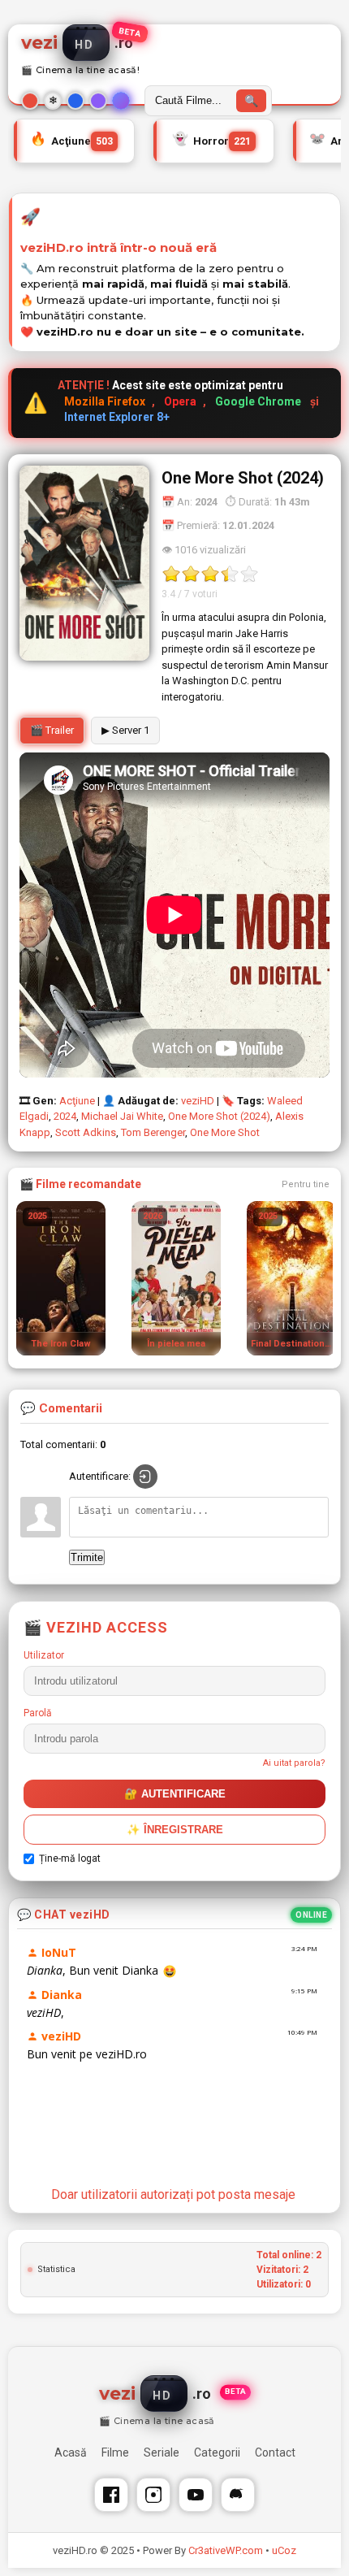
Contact (275, 2452)
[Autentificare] (145, 1477)
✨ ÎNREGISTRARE (175, 1830)
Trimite (87, 1557)
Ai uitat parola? (294, 1763)
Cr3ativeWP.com (226, 2550)
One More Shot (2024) (219, 1116)
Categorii (217, 2452)
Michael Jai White (122, 1116)
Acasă (71, 2452)
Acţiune (71, 139)
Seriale (162, 2452)
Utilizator (44, 1655)
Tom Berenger (153, 1132)
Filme (115, 2452)
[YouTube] (196, 2495)
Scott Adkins (86, 1132)
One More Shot (225, 1132)
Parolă (38, 1713)
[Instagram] (153, 2495)
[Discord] (238, 2495)
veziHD (198, 1101)
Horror (211, 139)
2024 (65, 1116)
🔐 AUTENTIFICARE (175, 1794)
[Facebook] (111, 2495)
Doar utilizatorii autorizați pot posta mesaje (173, 2194)
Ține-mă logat (70, 1858)
